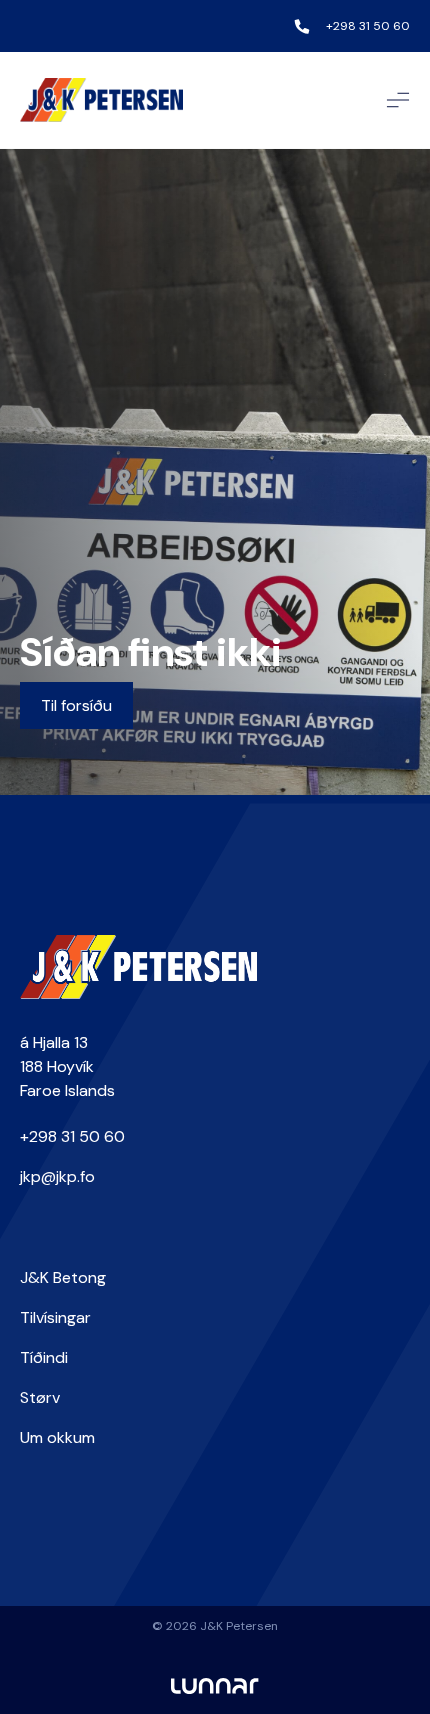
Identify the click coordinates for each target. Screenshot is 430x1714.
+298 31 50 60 (368, 26)
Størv (40, 1397)
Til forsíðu (76, 705)
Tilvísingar (55, 1317)
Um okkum (57, 1437)
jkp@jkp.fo (57, 1176)
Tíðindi (44, 1357)
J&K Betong (63, 1277)
